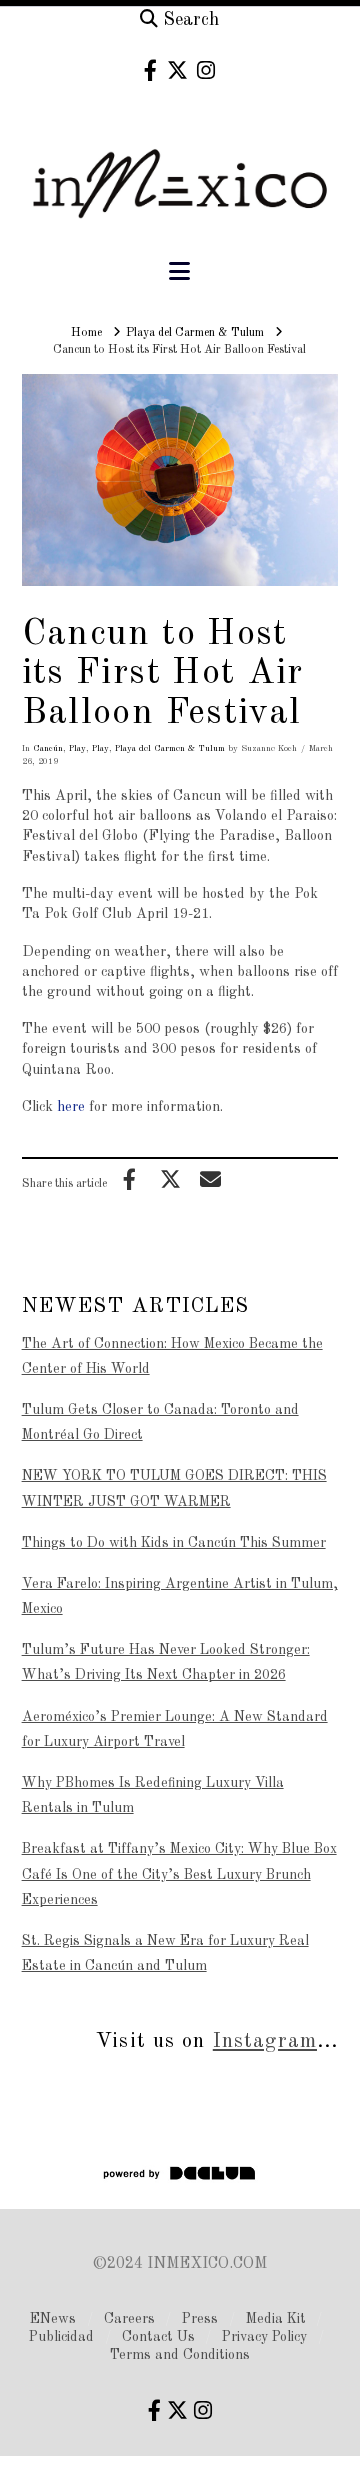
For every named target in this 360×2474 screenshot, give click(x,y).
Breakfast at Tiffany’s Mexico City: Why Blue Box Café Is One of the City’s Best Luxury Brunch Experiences (179, 1874)
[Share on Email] (211, 1179)
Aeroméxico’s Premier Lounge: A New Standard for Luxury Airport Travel (175, 1729)
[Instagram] (206, 70)
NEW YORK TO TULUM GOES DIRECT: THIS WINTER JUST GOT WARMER (174, 1488)
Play (77, 748)
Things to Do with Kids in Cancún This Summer (174, 1543)
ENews (53, 2319)
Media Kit (276, 2319)
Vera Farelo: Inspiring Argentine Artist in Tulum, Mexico (180, 1596)
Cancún (48, 748)
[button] (179, 272)
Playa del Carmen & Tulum (170, 748)
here (71, 1107)
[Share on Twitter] (170, 1179)
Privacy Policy (264, 2337)
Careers (129, 2319)
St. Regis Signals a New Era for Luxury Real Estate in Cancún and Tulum (165, 1953)
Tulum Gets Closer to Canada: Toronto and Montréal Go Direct (160, 1422)
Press (200, 2319)
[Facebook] (150, 70)
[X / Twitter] (177, 70)
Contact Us (158, 2337)
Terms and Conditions (180, 2355)
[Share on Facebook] (130, 1179)
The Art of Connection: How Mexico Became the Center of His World (172, 1356)
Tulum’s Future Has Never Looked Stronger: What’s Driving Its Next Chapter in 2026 (166, 1662)
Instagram (265, 2041)
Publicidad (61, 2337)
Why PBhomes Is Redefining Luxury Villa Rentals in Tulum (153, 1795)
